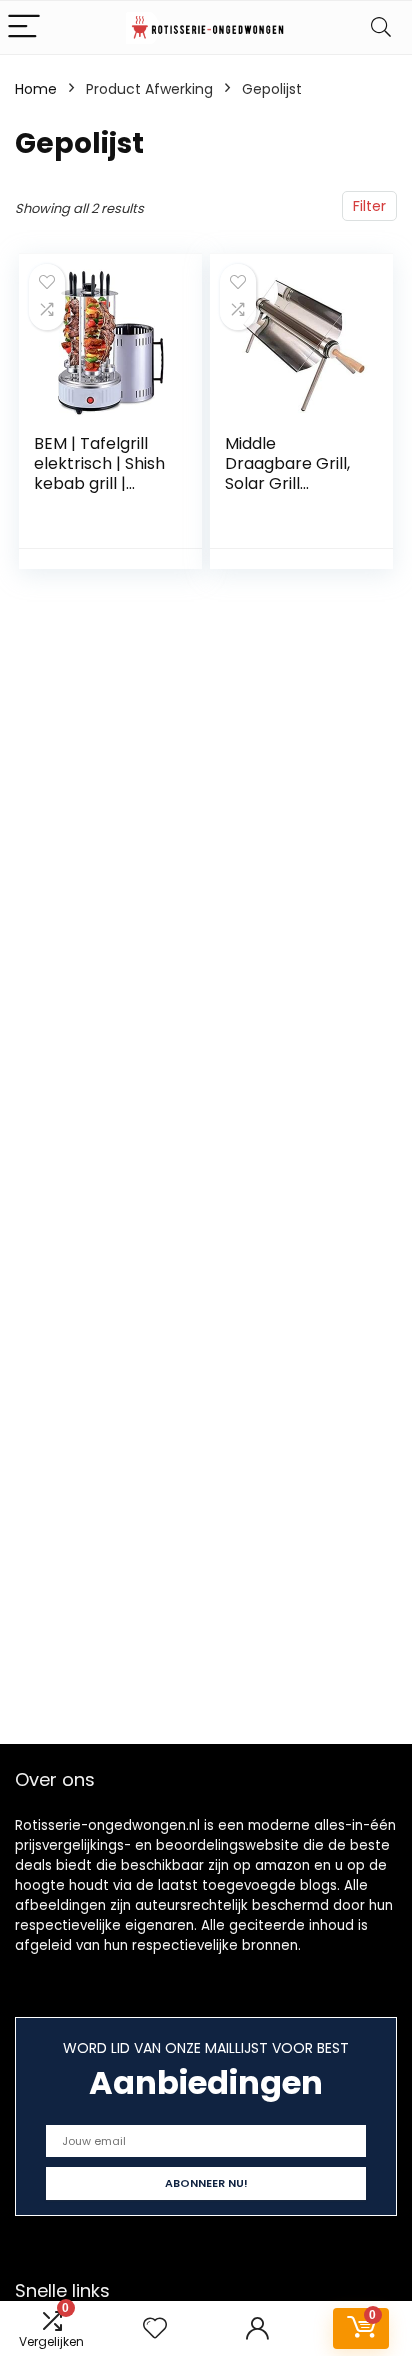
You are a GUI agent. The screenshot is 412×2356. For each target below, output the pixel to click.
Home (36, 89)
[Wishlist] (155, 2328)
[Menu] (24, 27)
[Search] (381, 27)
